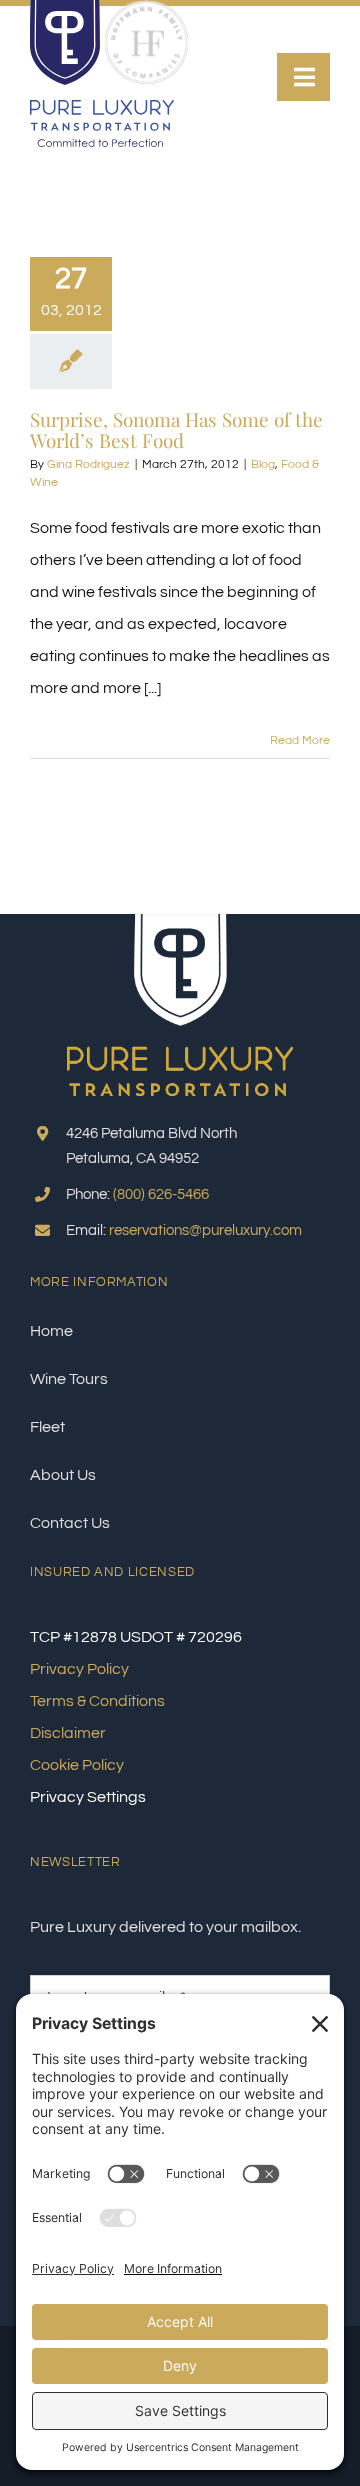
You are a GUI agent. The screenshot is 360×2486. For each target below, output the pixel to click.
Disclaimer (68, 1733)
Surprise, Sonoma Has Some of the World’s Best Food (176, 429)
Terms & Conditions (97, 1701)
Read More (300, 740)
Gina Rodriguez (88, 464)
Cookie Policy (77, 1765)
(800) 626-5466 (161, 1194)
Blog (263, 464)
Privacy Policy (79, 1669)
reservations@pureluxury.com (205, 1230)
